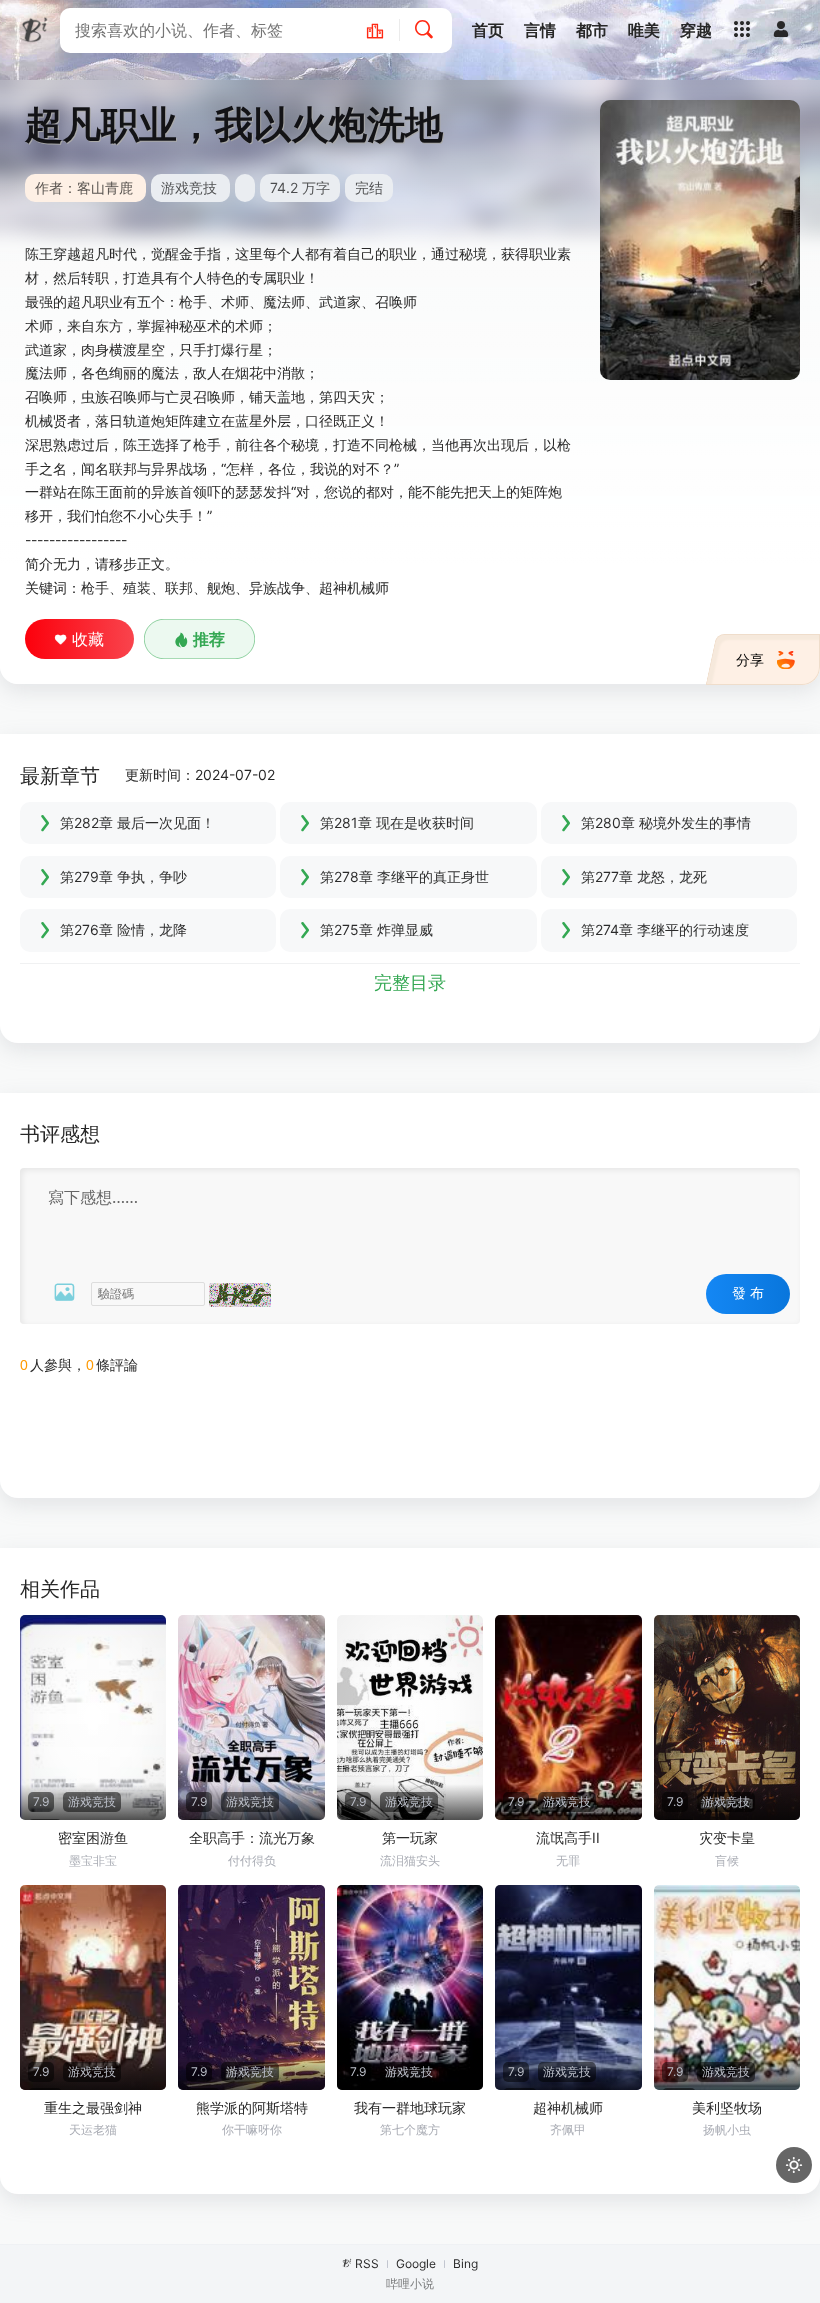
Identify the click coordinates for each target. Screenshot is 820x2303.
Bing (465, 2263)
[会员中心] (781, 29)
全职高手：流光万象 (252, 1837)
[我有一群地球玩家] (410, 1987)
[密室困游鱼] (93, 1717)
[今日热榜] (385, 30)
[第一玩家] (410, 1717)
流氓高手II (568, 1837)
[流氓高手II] (568, 1717)
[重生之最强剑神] (93, 1987)
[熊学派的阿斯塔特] (251, 1987)
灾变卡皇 (727, 1837)
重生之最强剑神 (93, 2107)
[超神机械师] (568, 1987)
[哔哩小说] (35, 30)
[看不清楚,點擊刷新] (240, 1295)
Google (416, 2263)
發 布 (748, 1292)
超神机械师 (568, 2107)
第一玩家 (410, 1837)
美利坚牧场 (727, 2107)
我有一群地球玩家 (410, 2107)
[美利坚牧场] (727, 1987)
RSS (367, 2263)
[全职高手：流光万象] (251, 1717)
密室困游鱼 (93, 1837)
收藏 (88, 639)
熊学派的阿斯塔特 (252, 2107)
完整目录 (410, 982)
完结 (369, 187)
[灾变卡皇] (727, 1717)
